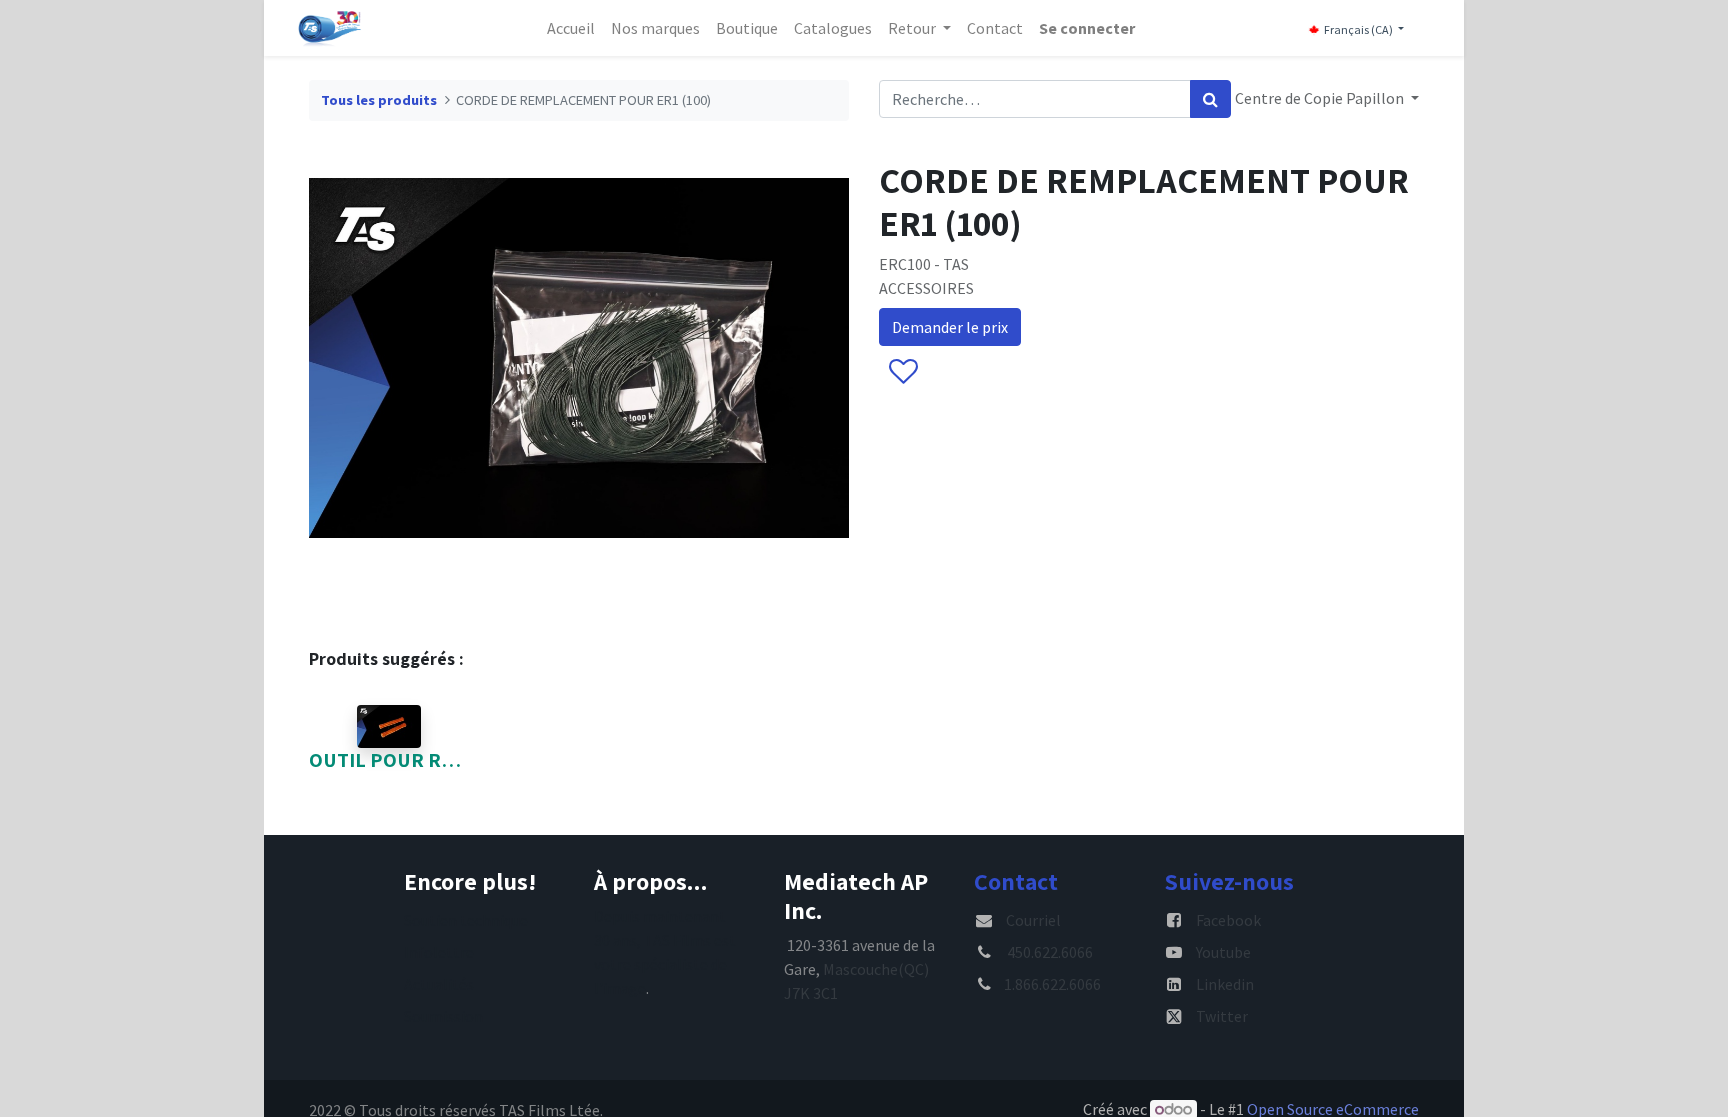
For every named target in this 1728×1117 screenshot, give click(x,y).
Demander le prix (950, 327)
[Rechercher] (1210, 99)
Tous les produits (379, 100)
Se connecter (1087, 28)
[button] (902, 373)
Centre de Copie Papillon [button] (1321, 98)
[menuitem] (571, 28)
